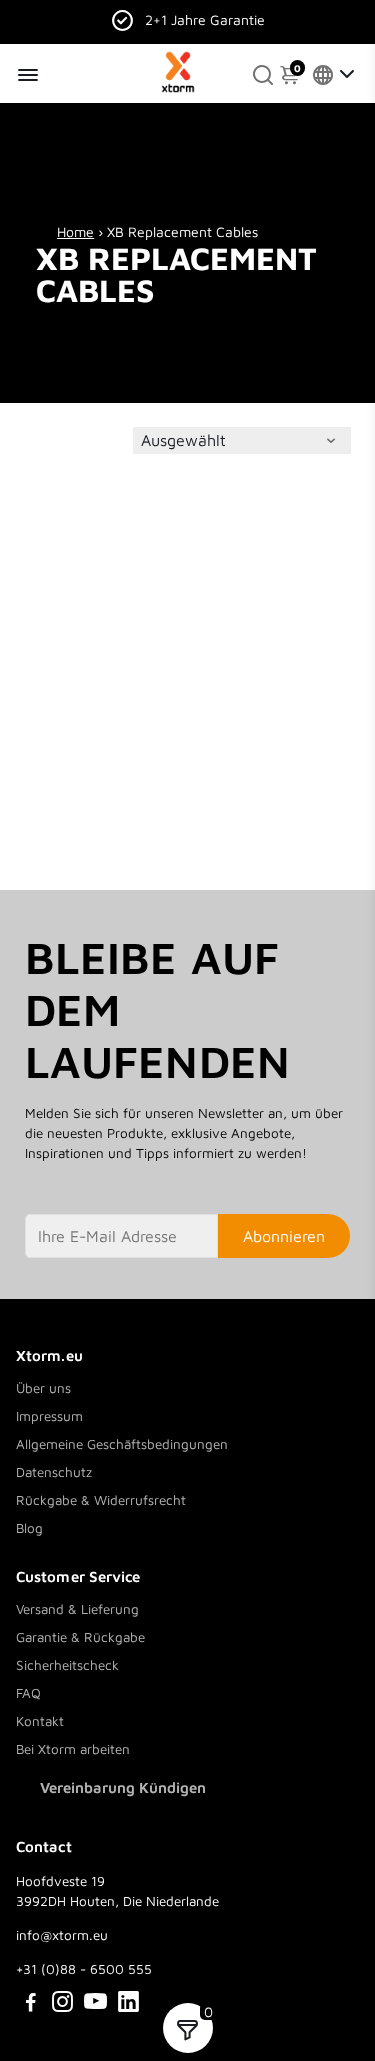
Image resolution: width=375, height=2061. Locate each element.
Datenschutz (54, 1472)
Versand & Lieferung (77, 1609)
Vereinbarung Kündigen (123, 1787)
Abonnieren (284, 1236)
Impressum (49, 1416)
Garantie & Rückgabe (80, 1637)
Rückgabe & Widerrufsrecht (101, 1500)
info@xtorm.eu (62, 1935)
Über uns (43, 1388)
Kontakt (40, 1721)
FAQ (28, 1693)
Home (75, 231)
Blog (29, 1528)
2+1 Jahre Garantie (205, 19)
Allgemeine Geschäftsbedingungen (122, 1444)
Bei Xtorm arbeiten (73, 1749)
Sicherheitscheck (67, 1665)
